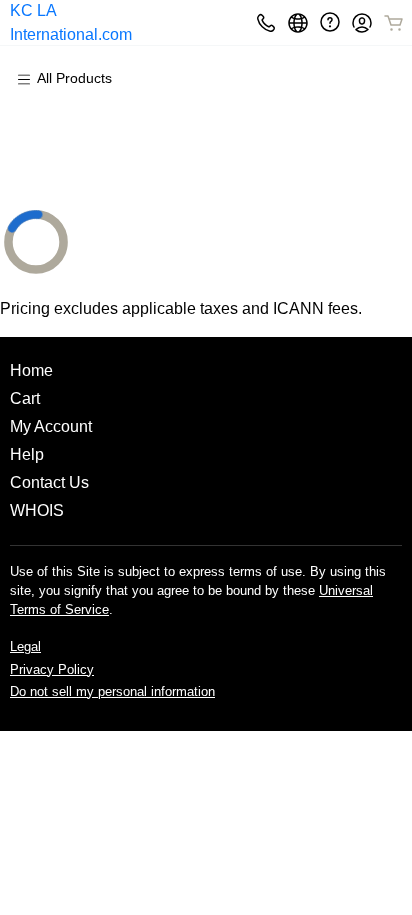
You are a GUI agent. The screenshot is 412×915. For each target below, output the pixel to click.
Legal (25, 646)
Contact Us (49, 482)
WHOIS (37, 510)
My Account (51, 426)
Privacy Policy (52, 669)
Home (31, 370)
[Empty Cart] (395, 23)
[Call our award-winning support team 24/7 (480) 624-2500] (330, 22)
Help (27, 454)
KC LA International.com (71, 22)
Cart (25, 398)
